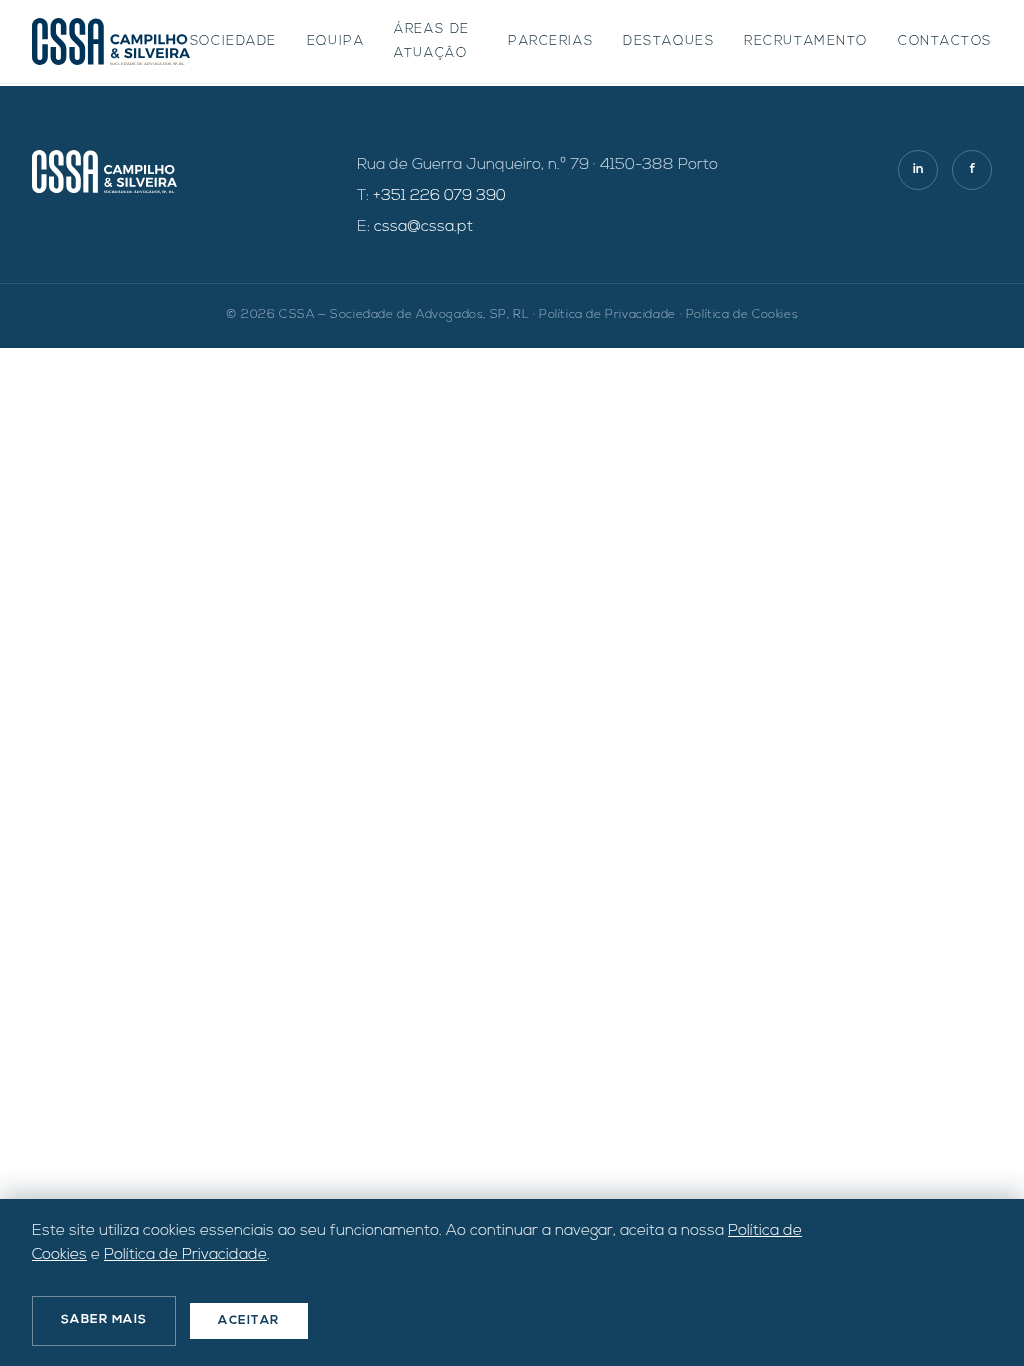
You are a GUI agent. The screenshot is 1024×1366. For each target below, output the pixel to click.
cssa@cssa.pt (423, 227)
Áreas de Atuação (431, 41)
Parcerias (550, 41)
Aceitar (248, 1321)
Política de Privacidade (607, 315)
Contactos (945, 41)
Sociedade (233, 41)
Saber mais (104, 1320)
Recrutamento (806, 41)
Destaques (668, 41)
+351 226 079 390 (439, 196)
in (918, 169)
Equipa (335, 41)
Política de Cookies (742, 315)
